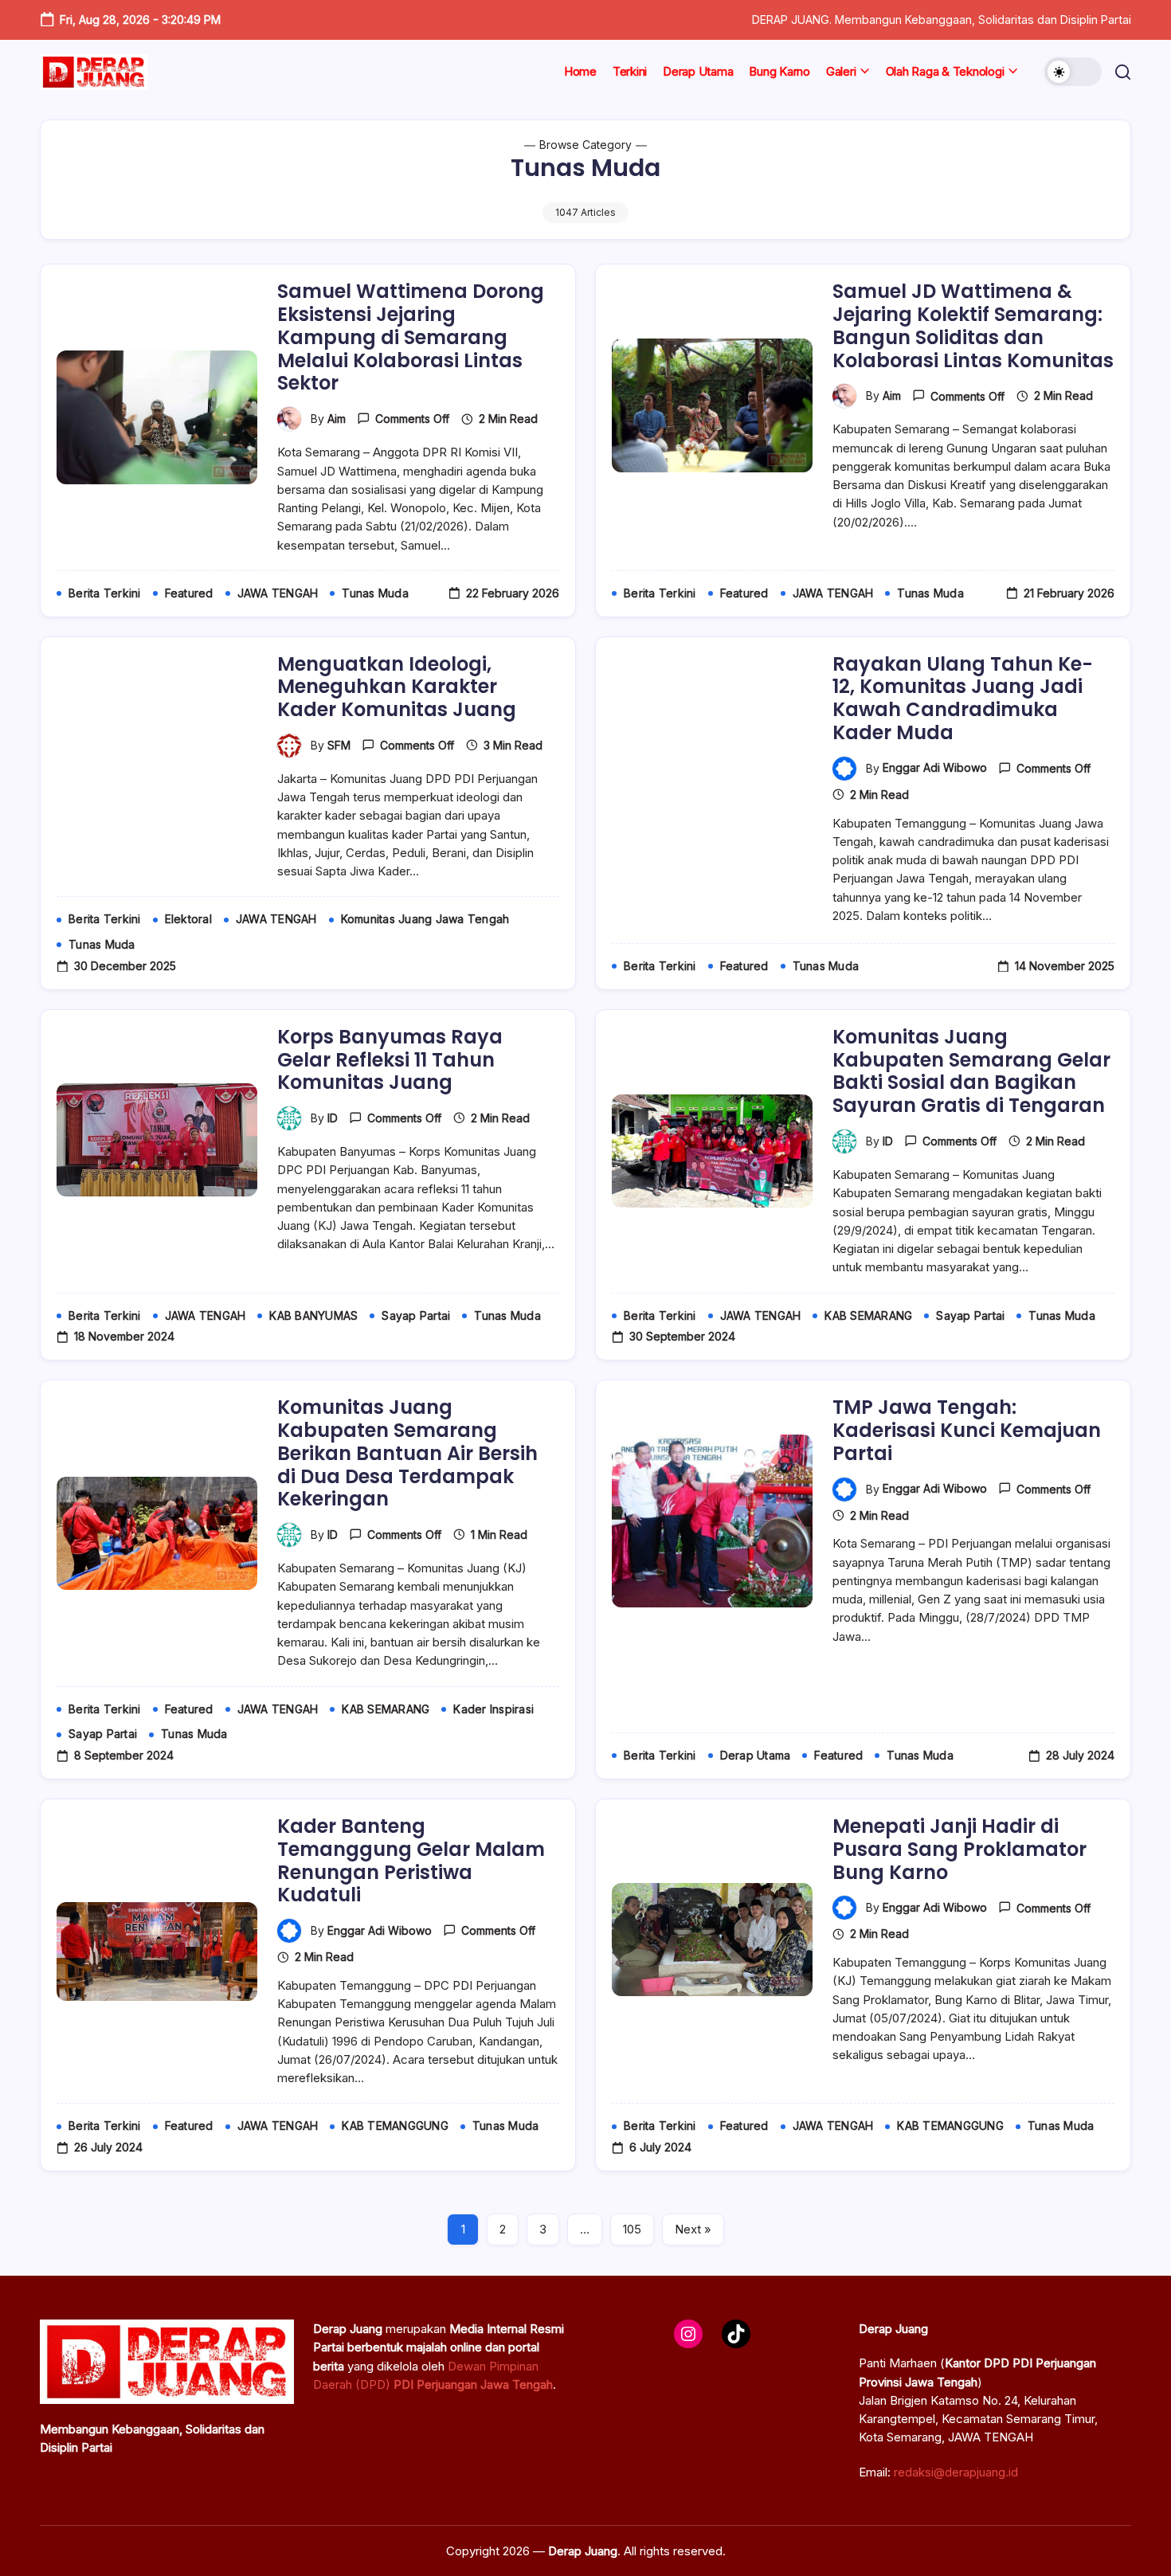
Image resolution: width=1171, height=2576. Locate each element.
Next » (693, 2229)
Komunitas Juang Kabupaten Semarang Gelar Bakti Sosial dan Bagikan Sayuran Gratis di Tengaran (971, 1071)
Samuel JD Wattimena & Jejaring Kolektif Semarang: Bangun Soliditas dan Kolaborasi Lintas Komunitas (973, 325)
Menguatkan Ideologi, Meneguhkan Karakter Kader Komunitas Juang (397, 687)
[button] (1073, 72)
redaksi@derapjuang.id (956, 2472)
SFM (339, 745)
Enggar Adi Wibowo (935, 767)
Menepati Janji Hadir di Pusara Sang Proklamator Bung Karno (960, 1849)
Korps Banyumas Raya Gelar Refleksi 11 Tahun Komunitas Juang (390, 1060)
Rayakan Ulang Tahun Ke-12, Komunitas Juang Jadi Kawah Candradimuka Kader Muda (963, 698)
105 (632, 2229)
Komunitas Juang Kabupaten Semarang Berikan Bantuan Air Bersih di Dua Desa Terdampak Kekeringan (407, 1453)
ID (333, 1118)
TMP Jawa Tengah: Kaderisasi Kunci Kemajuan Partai (967, 1430)
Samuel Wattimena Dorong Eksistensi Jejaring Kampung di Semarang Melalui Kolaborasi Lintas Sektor (411, 337)
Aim (337, 419)
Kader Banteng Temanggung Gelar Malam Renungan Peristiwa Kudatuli (411, 1860)
